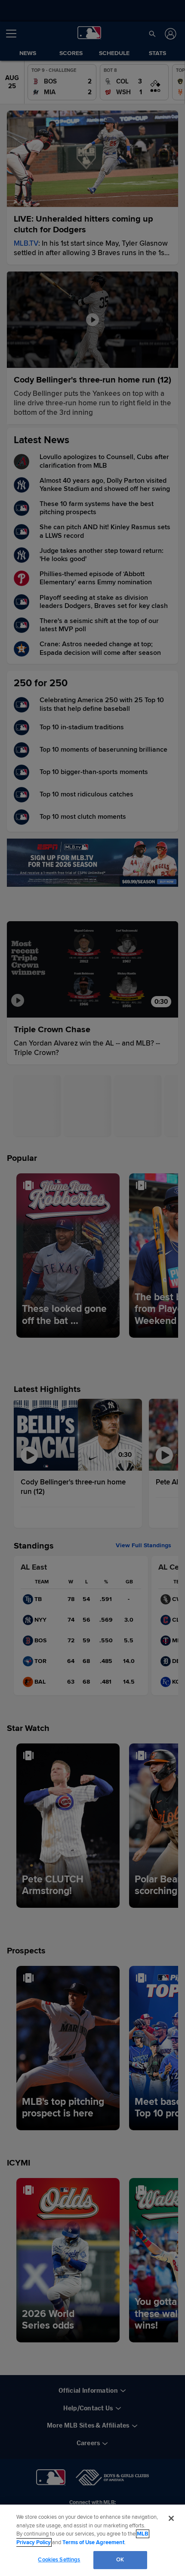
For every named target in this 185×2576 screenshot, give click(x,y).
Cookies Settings (59, 2560)
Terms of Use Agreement (93, 2542)
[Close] (171, 2518)
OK (120, 2560)
